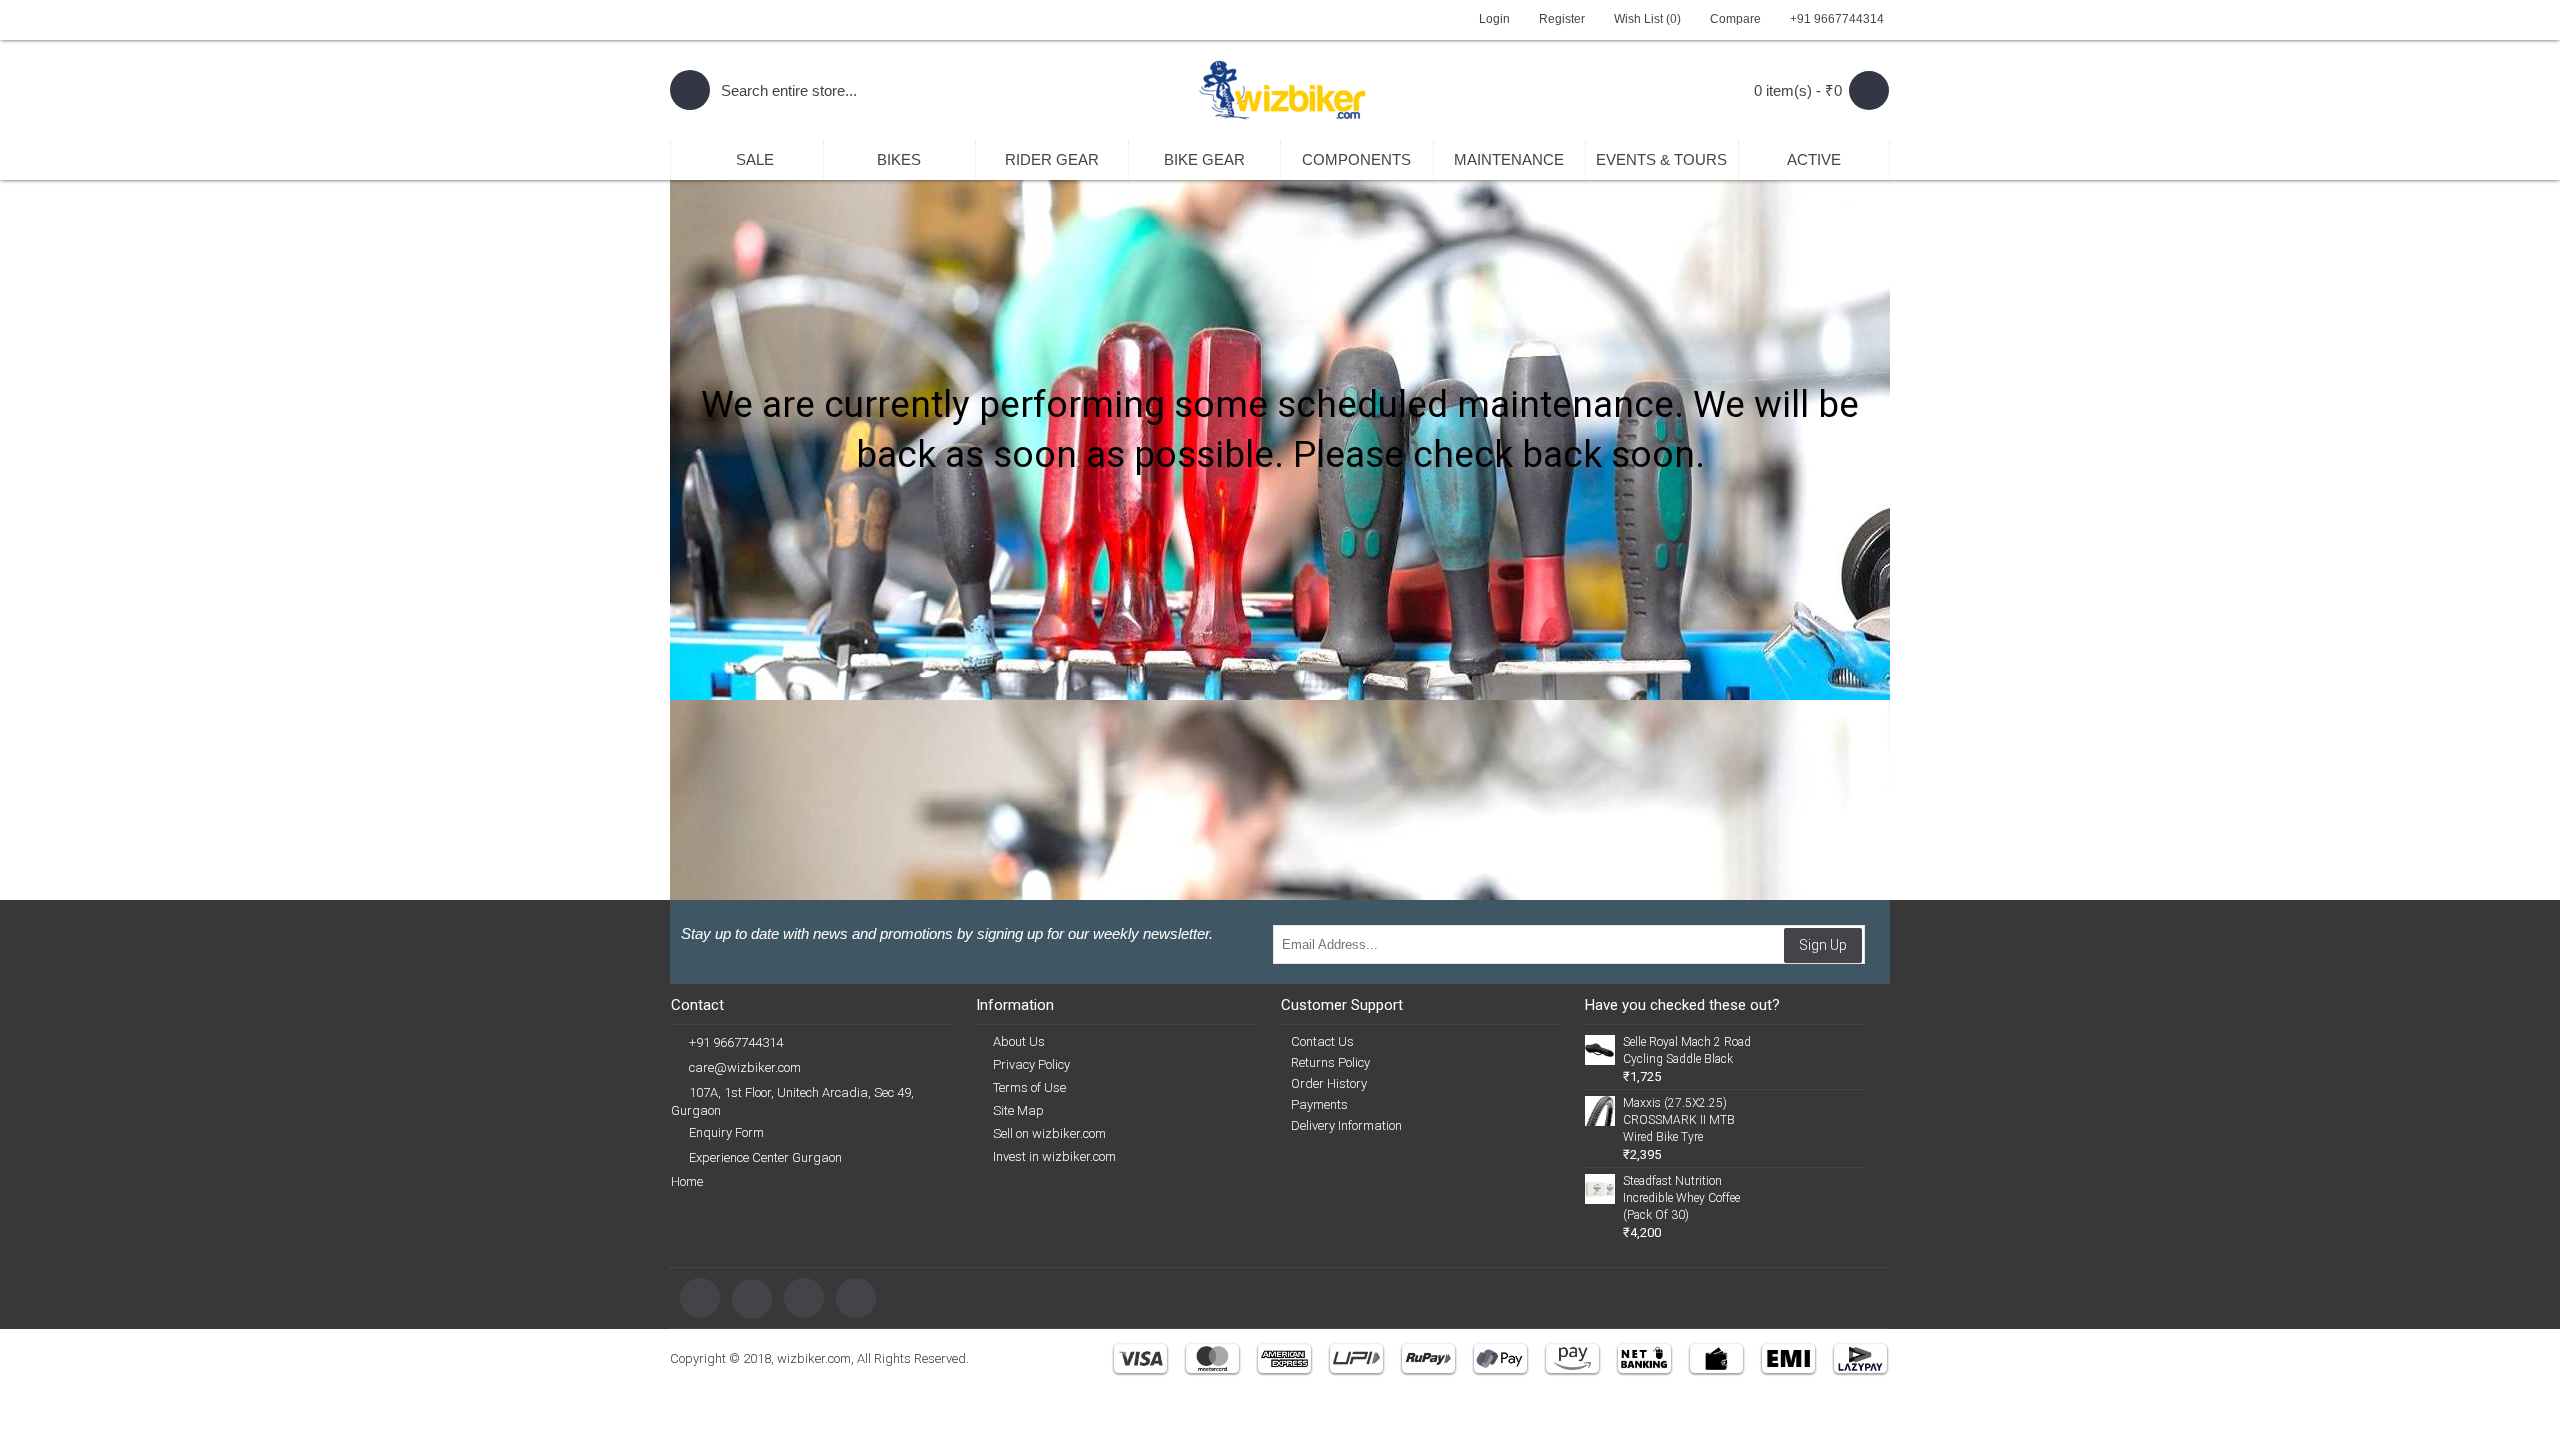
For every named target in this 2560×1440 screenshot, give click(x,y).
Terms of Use (1029, 1087)
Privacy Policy (1031, 1064)
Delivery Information (1346, 1125)
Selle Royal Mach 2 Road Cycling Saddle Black (1687, 1050)
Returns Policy (1330, 1062)
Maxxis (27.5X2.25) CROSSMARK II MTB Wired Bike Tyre (1679, 1120)
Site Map (1018, 1110)
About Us (1019, 1041)
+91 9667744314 (736, 1042)
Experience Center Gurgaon (765, 1157)
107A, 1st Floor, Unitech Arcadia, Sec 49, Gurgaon (792, 1101)
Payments (1319, 1104)
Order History (1329, 1083)
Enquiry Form (726, 1132)
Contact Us (1322, 1041)
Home (687, 1181)
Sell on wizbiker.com (1049, 1133)
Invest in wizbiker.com (1054, 1156)
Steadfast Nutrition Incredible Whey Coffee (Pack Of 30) (1681, 1198)
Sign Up (1823, 945)
